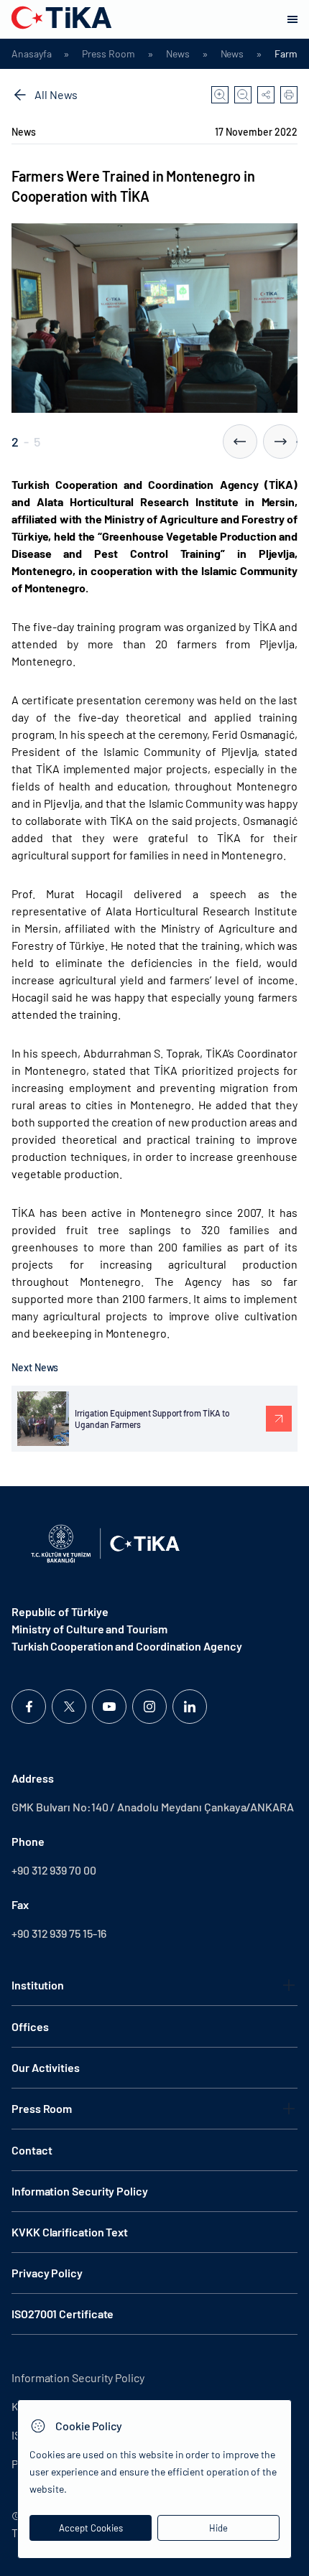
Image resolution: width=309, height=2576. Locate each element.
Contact (32, 2150)
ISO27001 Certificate (63, 2314)
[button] (240, 442)
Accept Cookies (91, 2528)
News (178, 54)
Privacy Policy (47, 2273)
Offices (30, 2026)
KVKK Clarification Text (70, 2232)
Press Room (108, 54)
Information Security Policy (80, 2191)
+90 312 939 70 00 (54, 1870)
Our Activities (46, 2067)
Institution (38, 1985)
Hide (218, 2528)
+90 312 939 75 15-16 (59, 1933)
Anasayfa (31, 54)
